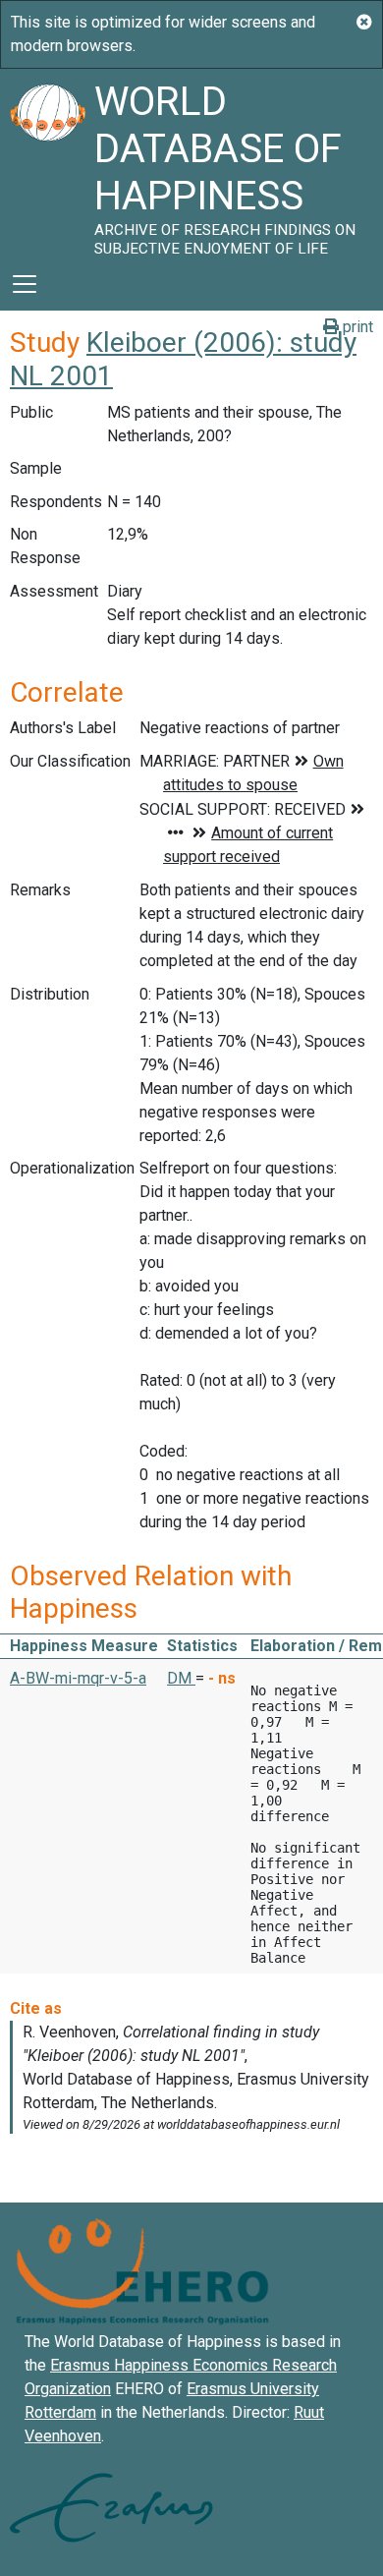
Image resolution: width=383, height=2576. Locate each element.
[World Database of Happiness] (47, 163)
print (356, 327)
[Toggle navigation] (25, 284)
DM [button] (181, 1678)
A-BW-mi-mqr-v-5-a (78, 1678)
